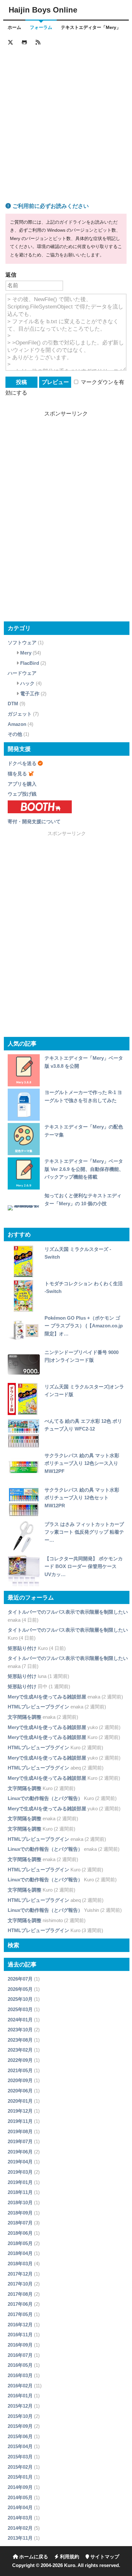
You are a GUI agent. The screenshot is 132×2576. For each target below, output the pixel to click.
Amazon (17, 724)
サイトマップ (104, 2557)
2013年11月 (20, 2538)
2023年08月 (20, 2040)
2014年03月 (20, 2518)
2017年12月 (20, 2274)
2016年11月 (20, 2335)
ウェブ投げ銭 (22, 794)
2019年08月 (20, 2131)
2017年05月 (20, 2314)
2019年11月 (20, 2121)
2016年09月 (20, 2345)
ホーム (14, 27)
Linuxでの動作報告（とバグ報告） (45, 1798)
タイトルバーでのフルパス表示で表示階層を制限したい (68, 1612)
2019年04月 (20, 2162)
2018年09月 (20, 2213)
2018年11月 (20, 2192)
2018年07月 (20, 2223)
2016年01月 (20, 2396)
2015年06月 (20, 2436)
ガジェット (20, 714)
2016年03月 (20, 2375)
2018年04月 (20, 2253)
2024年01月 (20, 2020)
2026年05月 (20, 1989)
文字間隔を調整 (25, 1717)
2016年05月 (20, 2365)
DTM (13, 704)
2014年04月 (20, 2507)
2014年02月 (20, 2528)
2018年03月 (20, 2264)
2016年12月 (20, 2325)
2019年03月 (20, 2172)
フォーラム (41, 27)
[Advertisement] (66, 117)
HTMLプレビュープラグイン (38, 1707)
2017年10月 (20, 2284)
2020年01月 (20, 2101)
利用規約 (69, 2557)
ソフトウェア (22, 642)
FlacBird (30, 663)
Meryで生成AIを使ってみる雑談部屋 (47, 1697)
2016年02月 (20, 2386)
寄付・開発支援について (34, 821)
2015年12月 (20, 2406)
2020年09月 (20, 2080)
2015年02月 (20, 2467)
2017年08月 (20, 2294)
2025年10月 (20, 1999)
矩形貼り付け (22, 1648)
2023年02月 (20, 2050)
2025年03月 (20, 2009)
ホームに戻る (33, 2557)
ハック (27, 683)
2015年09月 (20, 2426)
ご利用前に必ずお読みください (50, 206)
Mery (26, 653)
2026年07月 (20, 1979)
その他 (15, 734)
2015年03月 (20, 2457)
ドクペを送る (22, 763)
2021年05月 (20, 2070)
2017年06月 (20, 2304)
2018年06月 (20, 2233)
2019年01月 (20, 2182)
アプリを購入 (22, 784)
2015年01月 (20, 2477)
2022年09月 (20, 2060)
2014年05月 (20, 2497)
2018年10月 (20, 2202)
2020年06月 (20, 2091)
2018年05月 (20, 2243)
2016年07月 (20, 2355)
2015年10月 (20, 2416)
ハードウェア (22, 673)
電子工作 (30, 694)
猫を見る (17, 774)
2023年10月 (20, 2030)
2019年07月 (20, 2141)
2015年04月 (20, 2446)
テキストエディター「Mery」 (91, 27)
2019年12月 (20, 2111)
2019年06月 (20, 2152)
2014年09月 (20, 2487)
